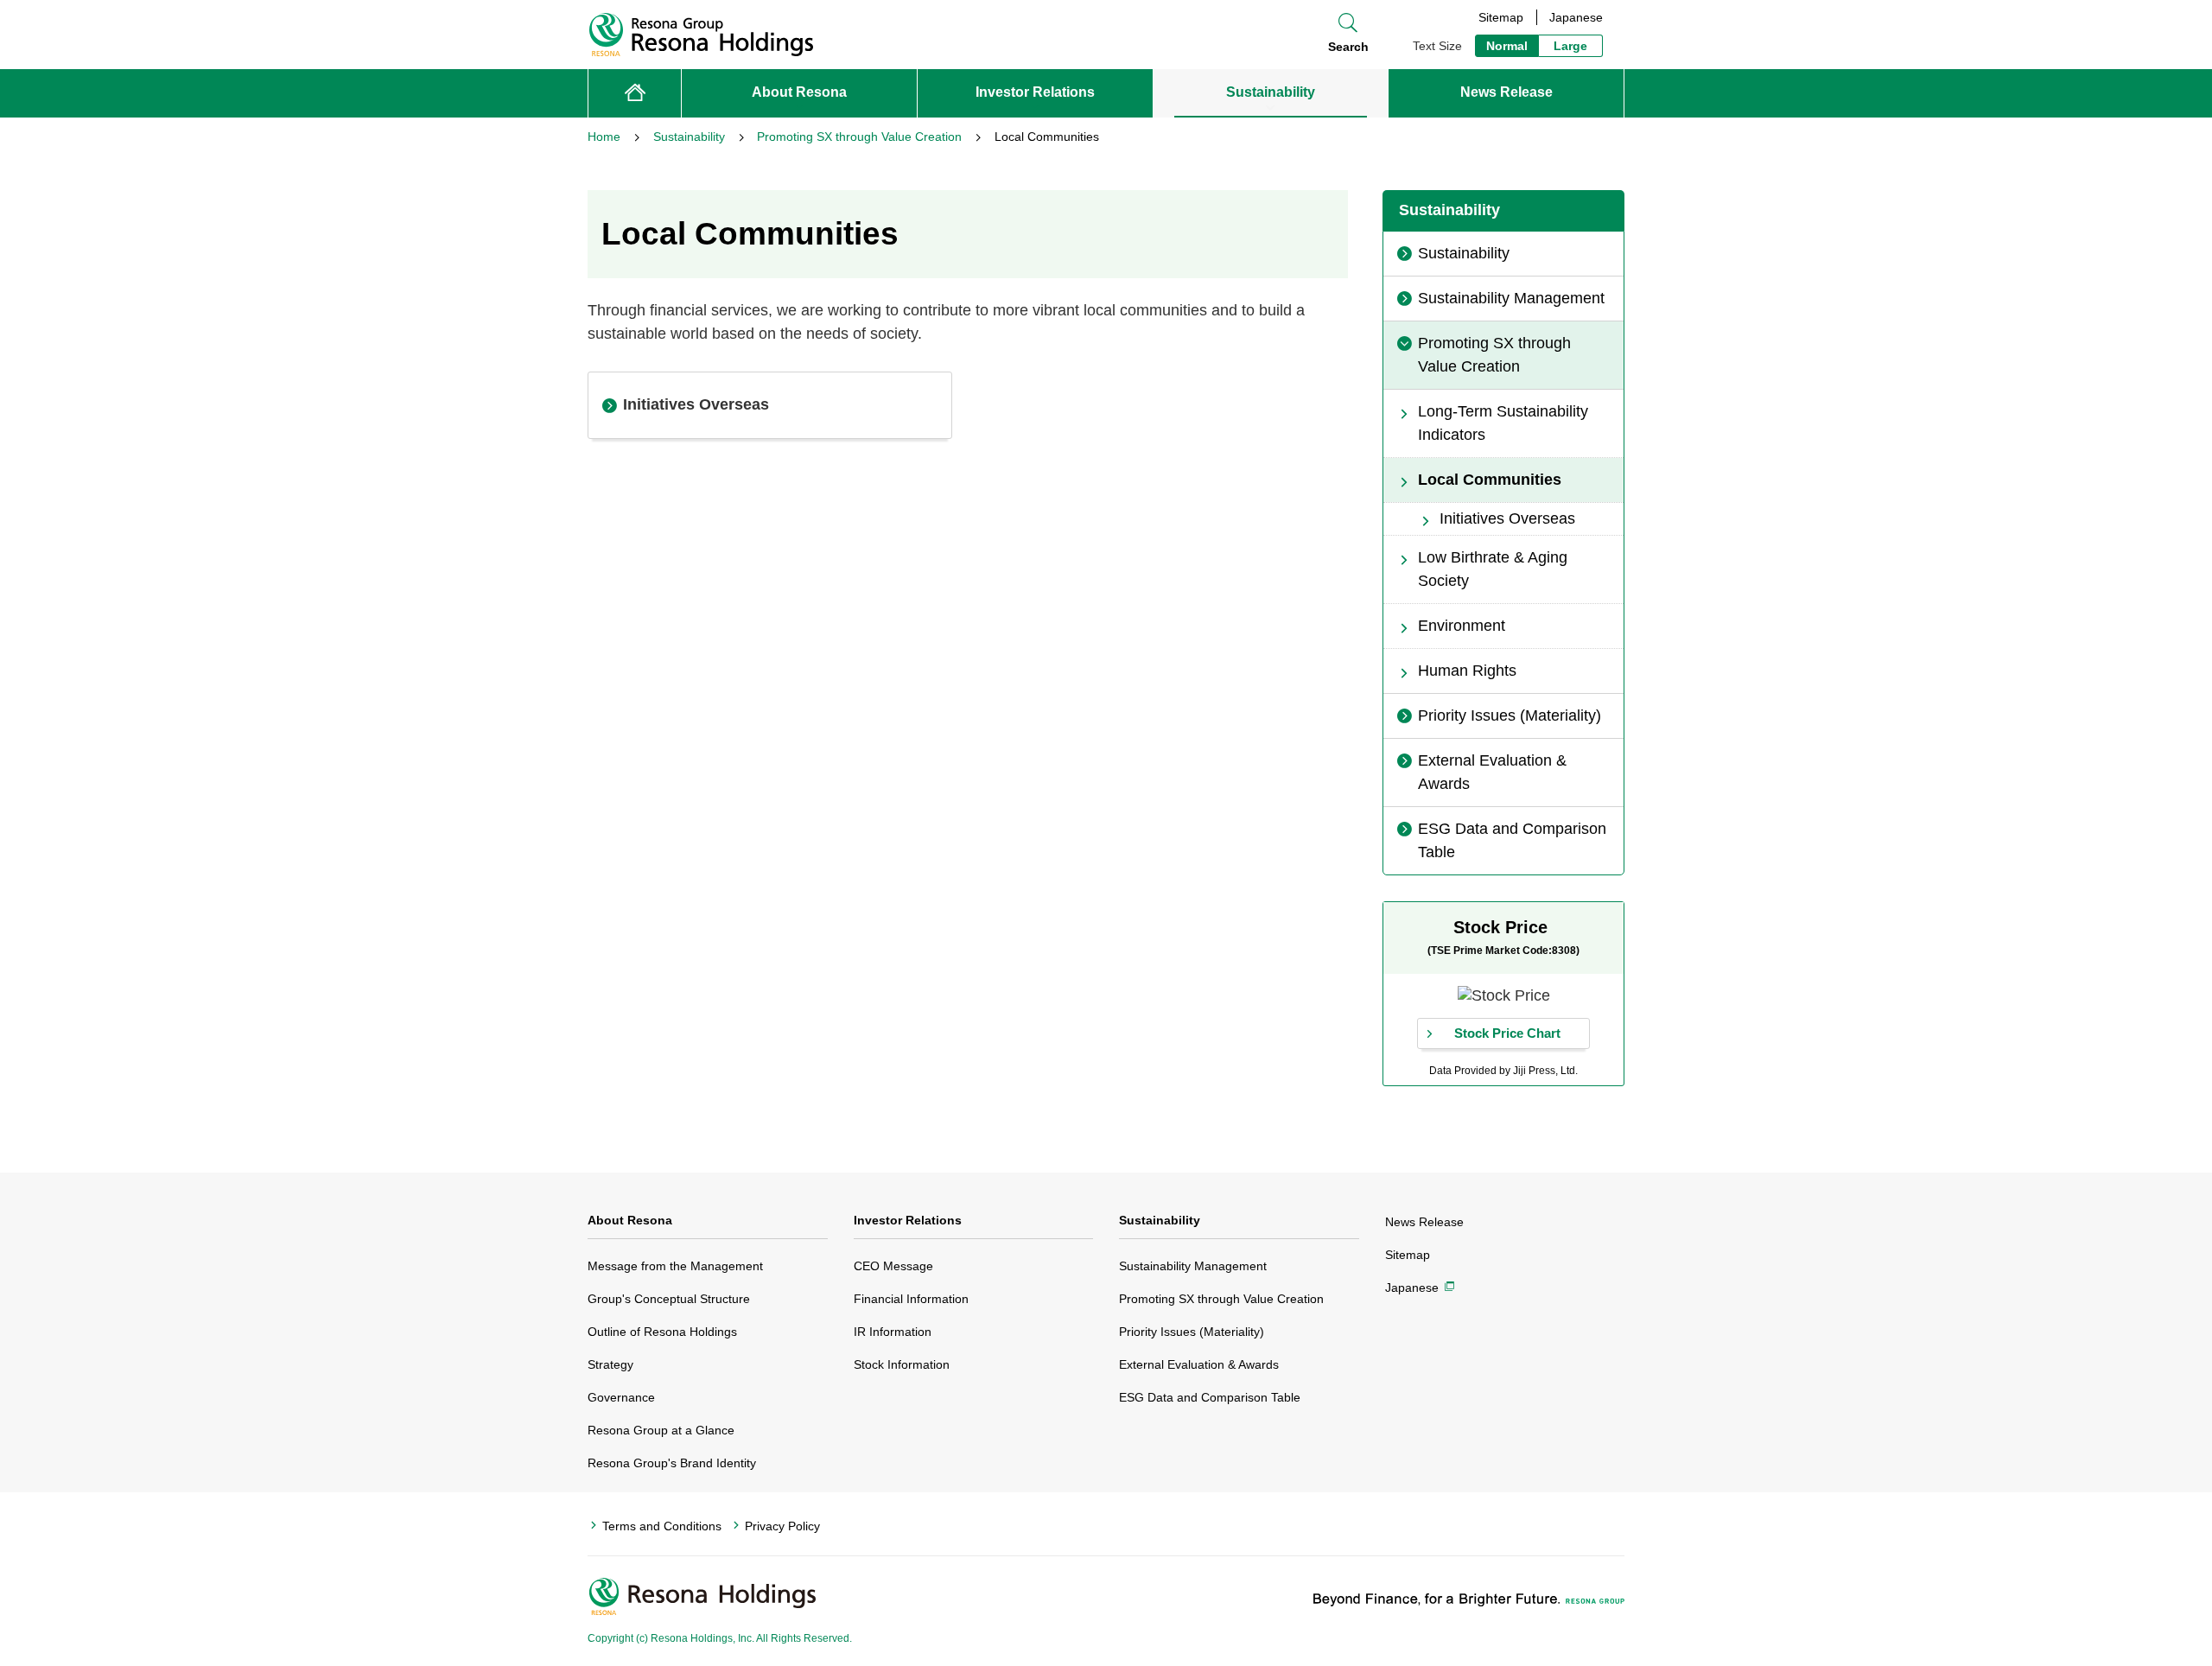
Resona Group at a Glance (661, 1430)
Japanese (1576, 17)
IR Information (893, 1332)
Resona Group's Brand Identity (672, 1463)
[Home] (635, 93)
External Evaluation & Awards (1199, 1364)
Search (1348, 47)
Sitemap (1501, 17)
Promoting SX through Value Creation (1221, 1299)
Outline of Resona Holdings (662, 1332)
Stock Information (902, 1364)
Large (1570, 46)
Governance (621, 1397)
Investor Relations (908, 1220)
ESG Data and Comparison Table (1210, 1397)
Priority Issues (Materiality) (1192, 1332)
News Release (1424, 1222)
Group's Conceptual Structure (669, 1299)
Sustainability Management (1193, 1266)
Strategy (610, 1364)
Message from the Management (675, 1266)
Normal (1507, 46)
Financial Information (911, 1299)
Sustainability (1160, 1220)
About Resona (630, 1220)
